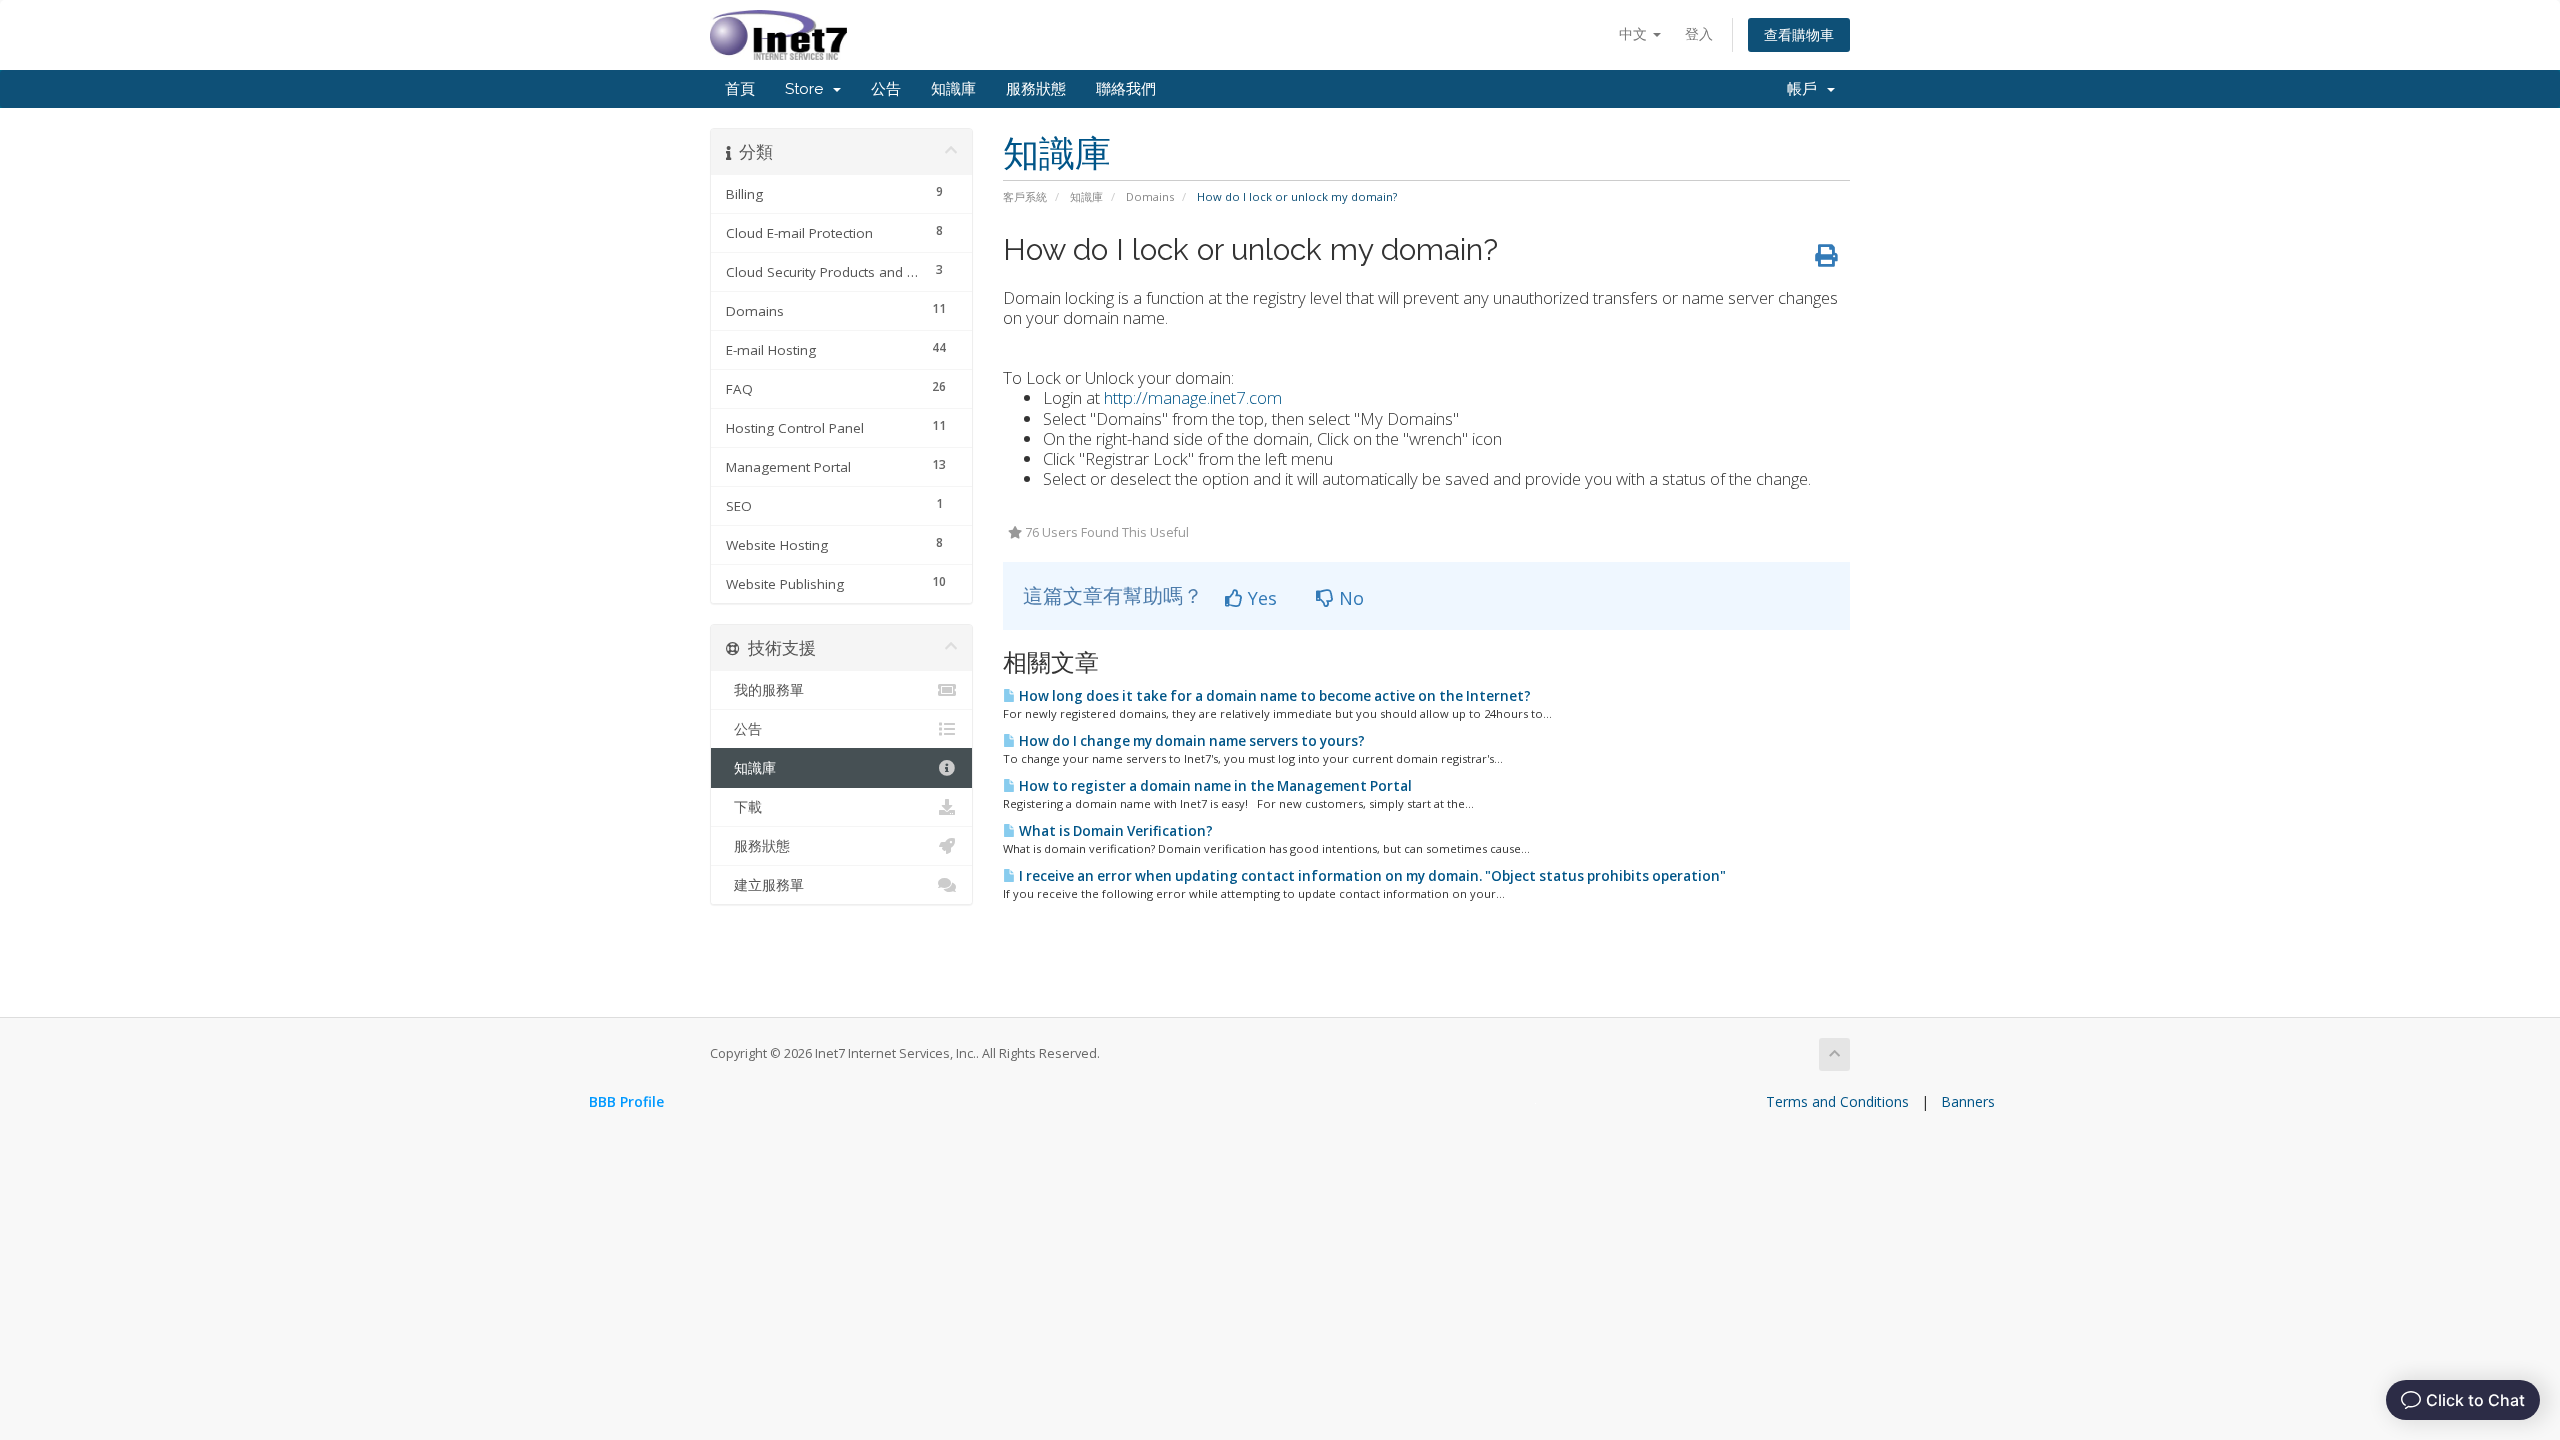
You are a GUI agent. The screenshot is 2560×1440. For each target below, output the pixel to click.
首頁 (740, 89)
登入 (1699, 33)
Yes (1260, 598)
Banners (1968, 1101)
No (1349, 598)
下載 (744, 807)
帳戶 (1806, 89)
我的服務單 (765, 690)
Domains (1150, 196)
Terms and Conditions (1837, 1101)
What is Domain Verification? (1114, 831)
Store (808, 89)
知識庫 (953, 89)
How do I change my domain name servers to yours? (1190, 741)
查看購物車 (1799, 34)
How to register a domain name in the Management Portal (1214, 786)
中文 (1635, 33)
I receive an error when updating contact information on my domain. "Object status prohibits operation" (1371, 876)
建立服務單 (765, 885)
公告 (886, 89)
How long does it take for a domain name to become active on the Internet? (1273, 696)
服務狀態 (1036, 89)
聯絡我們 (1126, 89)
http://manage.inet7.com (1193, 397)
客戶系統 (1025, 196)
